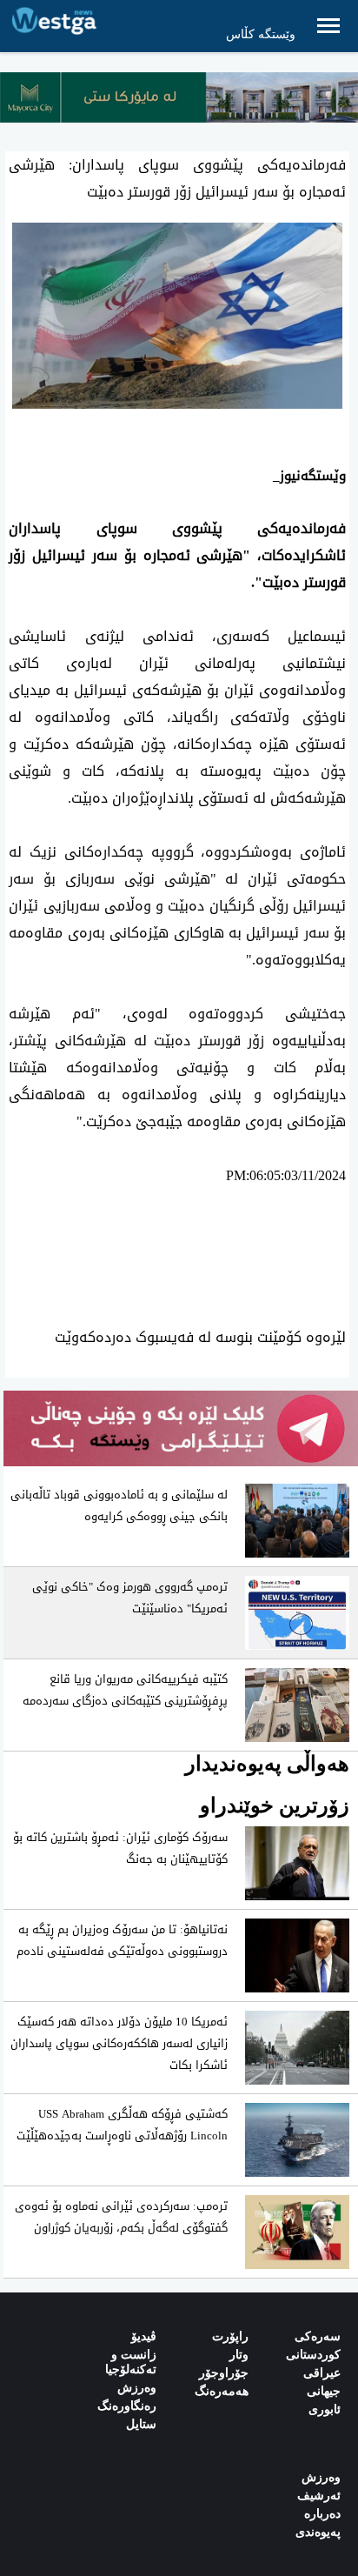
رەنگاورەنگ (127, 2406)
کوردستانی (313, 2355)
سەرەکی (318, 2336)
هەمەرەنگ (222, 2391)
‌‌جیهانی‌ (324, 2391)
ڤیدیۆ (144, 2336)
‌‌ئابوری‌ (325, 2409)
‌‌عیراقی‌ (322, 2373)
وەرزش (137, 2388)
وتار (239, 2355)
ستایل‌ (141, 2424)
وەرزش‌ (321, 2477)
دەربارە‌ (322, 2514)
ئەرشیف (319, 2496)
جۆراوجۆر (224, 2373)
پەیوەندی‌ (318, 2532)
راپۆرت (230, 2336)
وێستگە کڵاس (261, 34)
